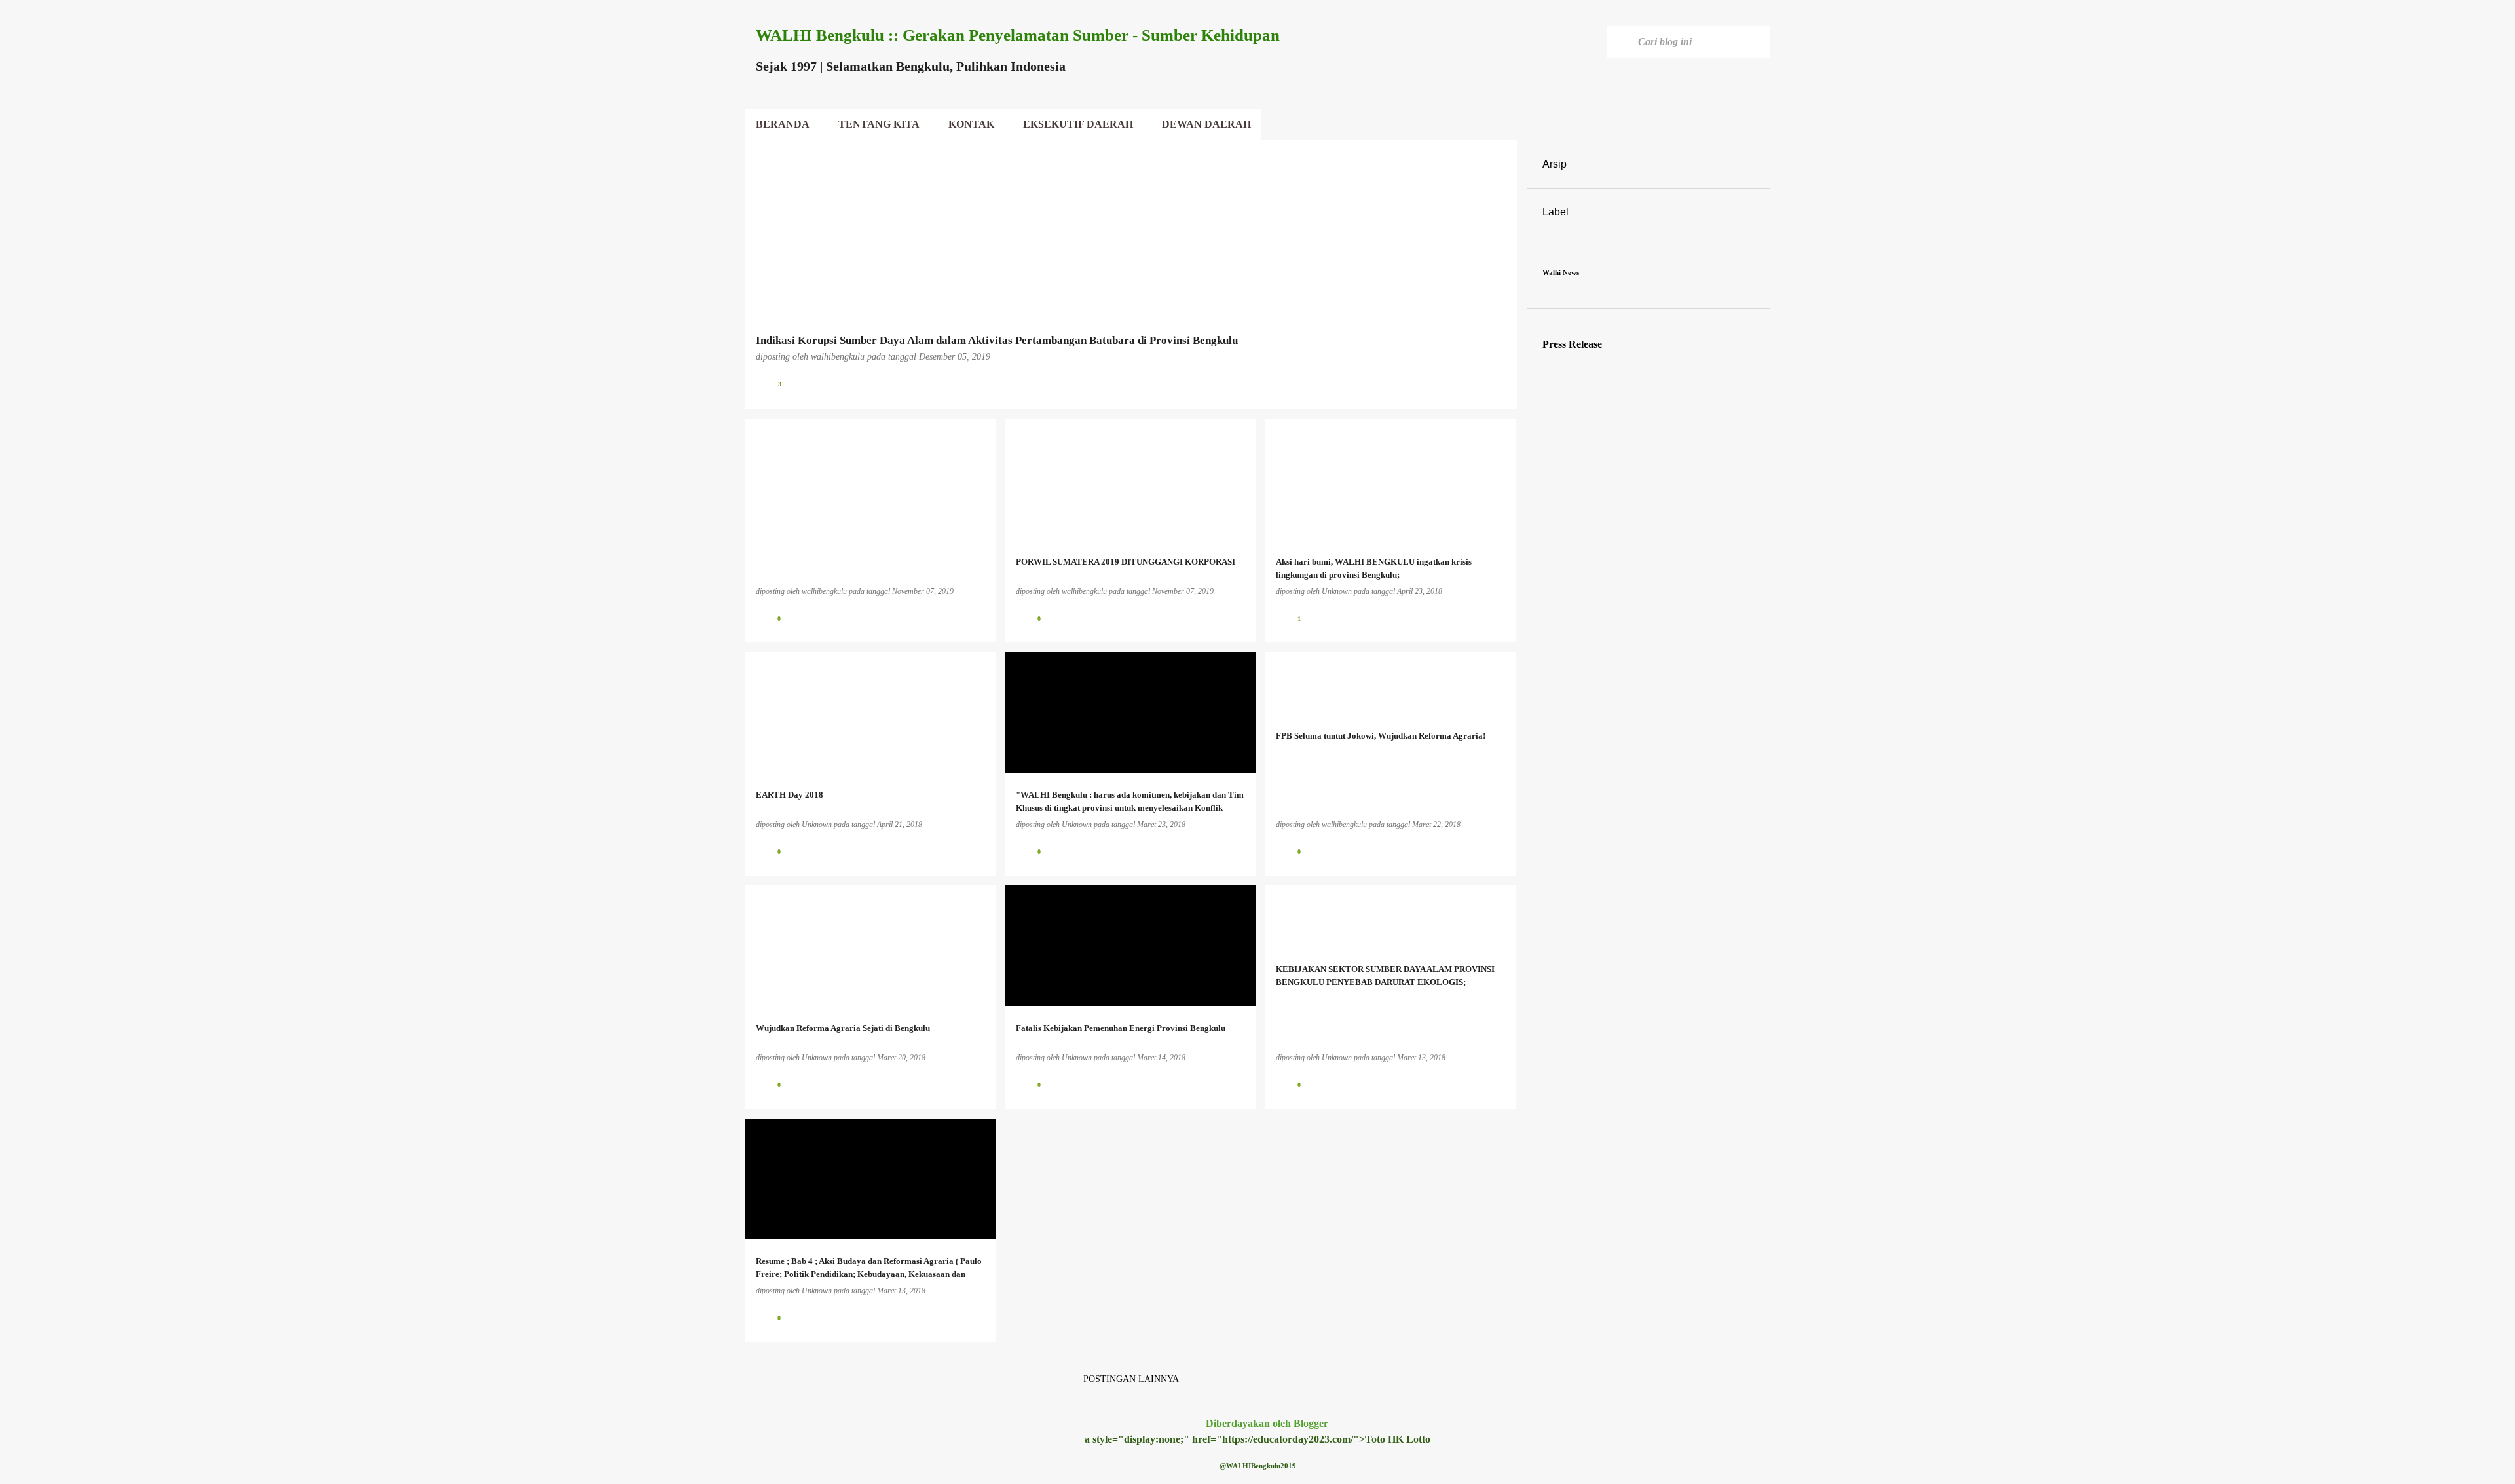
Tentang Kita (879, 124)
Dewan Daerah (1206, 124)
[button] (1499, 384)
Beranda (783, 124)
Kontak (971, 124)
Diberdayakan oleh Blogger (1266, 1423)
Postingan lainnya (1131, 1379)
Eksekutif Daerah (1078, 124)
